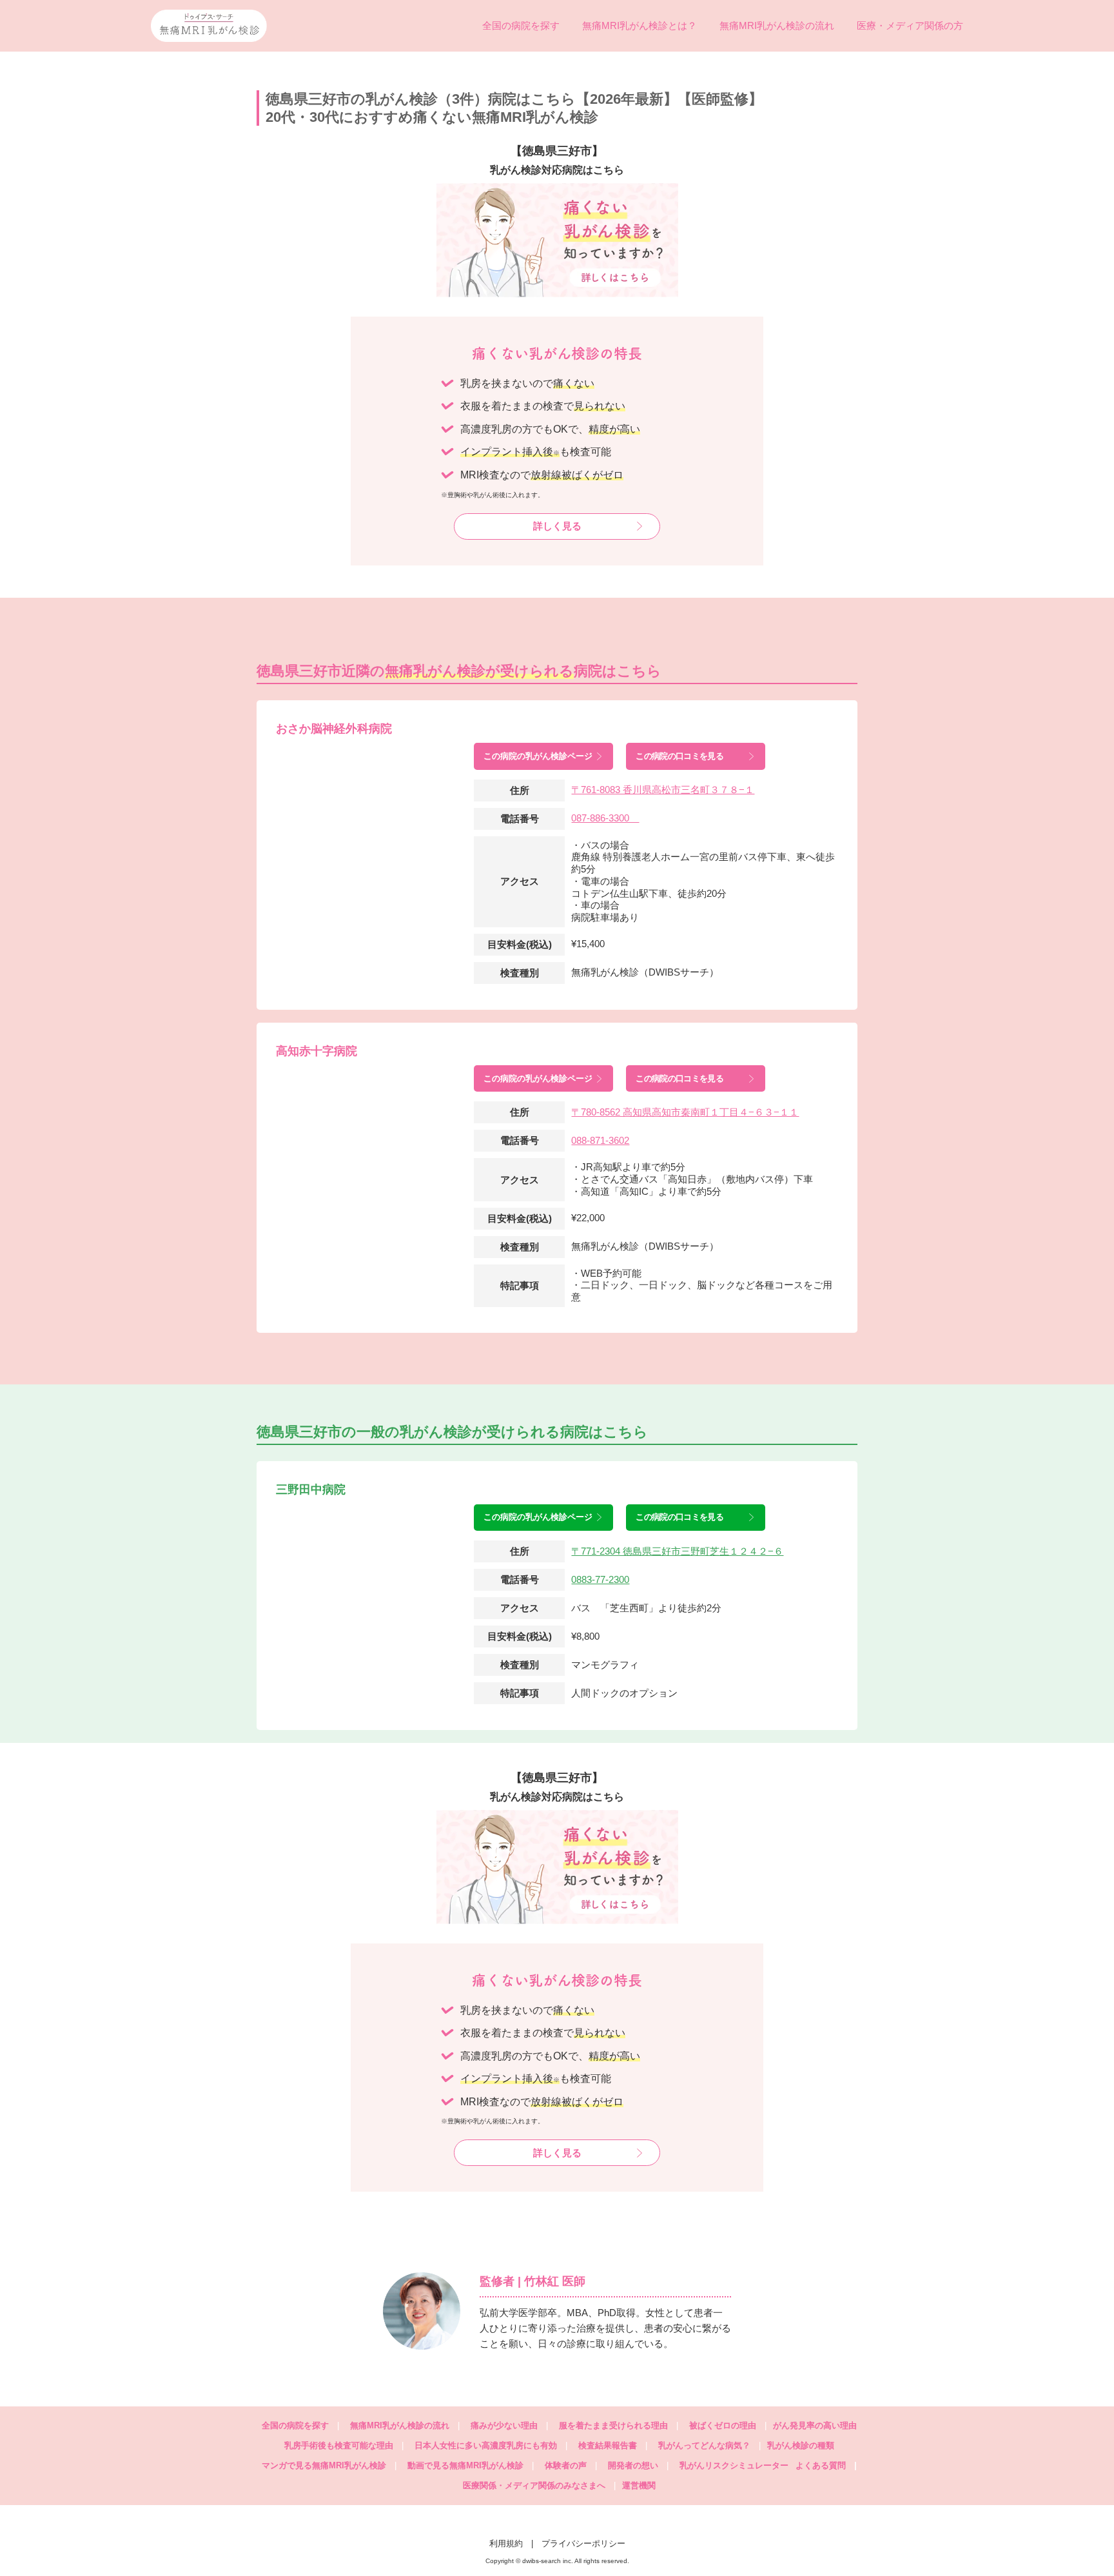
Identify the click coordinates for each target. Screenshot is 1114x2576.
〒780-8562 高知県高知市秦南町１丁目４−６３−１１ (685, 1112)
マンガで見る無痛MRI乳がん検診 (324, 2465)
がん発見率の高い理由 (815, 2425)
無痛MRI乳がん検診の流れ (777, 25)
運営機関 (639, 2485)
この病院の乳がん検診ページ (538, 756)
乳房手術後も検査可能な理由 (339, 2445)
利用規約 (506, 2543)
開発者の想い (633, 2465)
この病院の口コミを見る (679, 756)
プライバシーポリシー (583, 2543)
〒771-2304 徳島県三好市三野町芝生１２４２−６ (677, 1551)
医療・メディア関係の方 (910, 25)
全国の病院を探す (521, 25)
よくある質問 (826, 2465)
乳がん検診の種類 (801, 2445)
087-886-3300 (605, 818)
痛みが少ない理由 (504, 2425)
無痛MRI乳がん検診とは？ (640, 25)
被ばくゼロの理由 (723, 2425)
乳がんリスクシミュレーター (734, 2465)
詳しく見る (557, 526)
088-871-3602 (600, 1140)
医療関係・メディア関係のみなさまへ (534, 2485)
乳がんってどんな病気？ (704, 2445)
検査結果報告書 (608, 2445)
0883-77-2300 (600, 1579)
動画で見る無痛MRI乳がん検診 (465, 2465)
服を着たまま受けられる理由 (613, 2425)
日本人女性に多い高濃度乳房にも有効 (486, 2445)
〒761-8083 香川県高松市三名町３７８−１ (663, 790)
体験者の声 (566, 2465)
